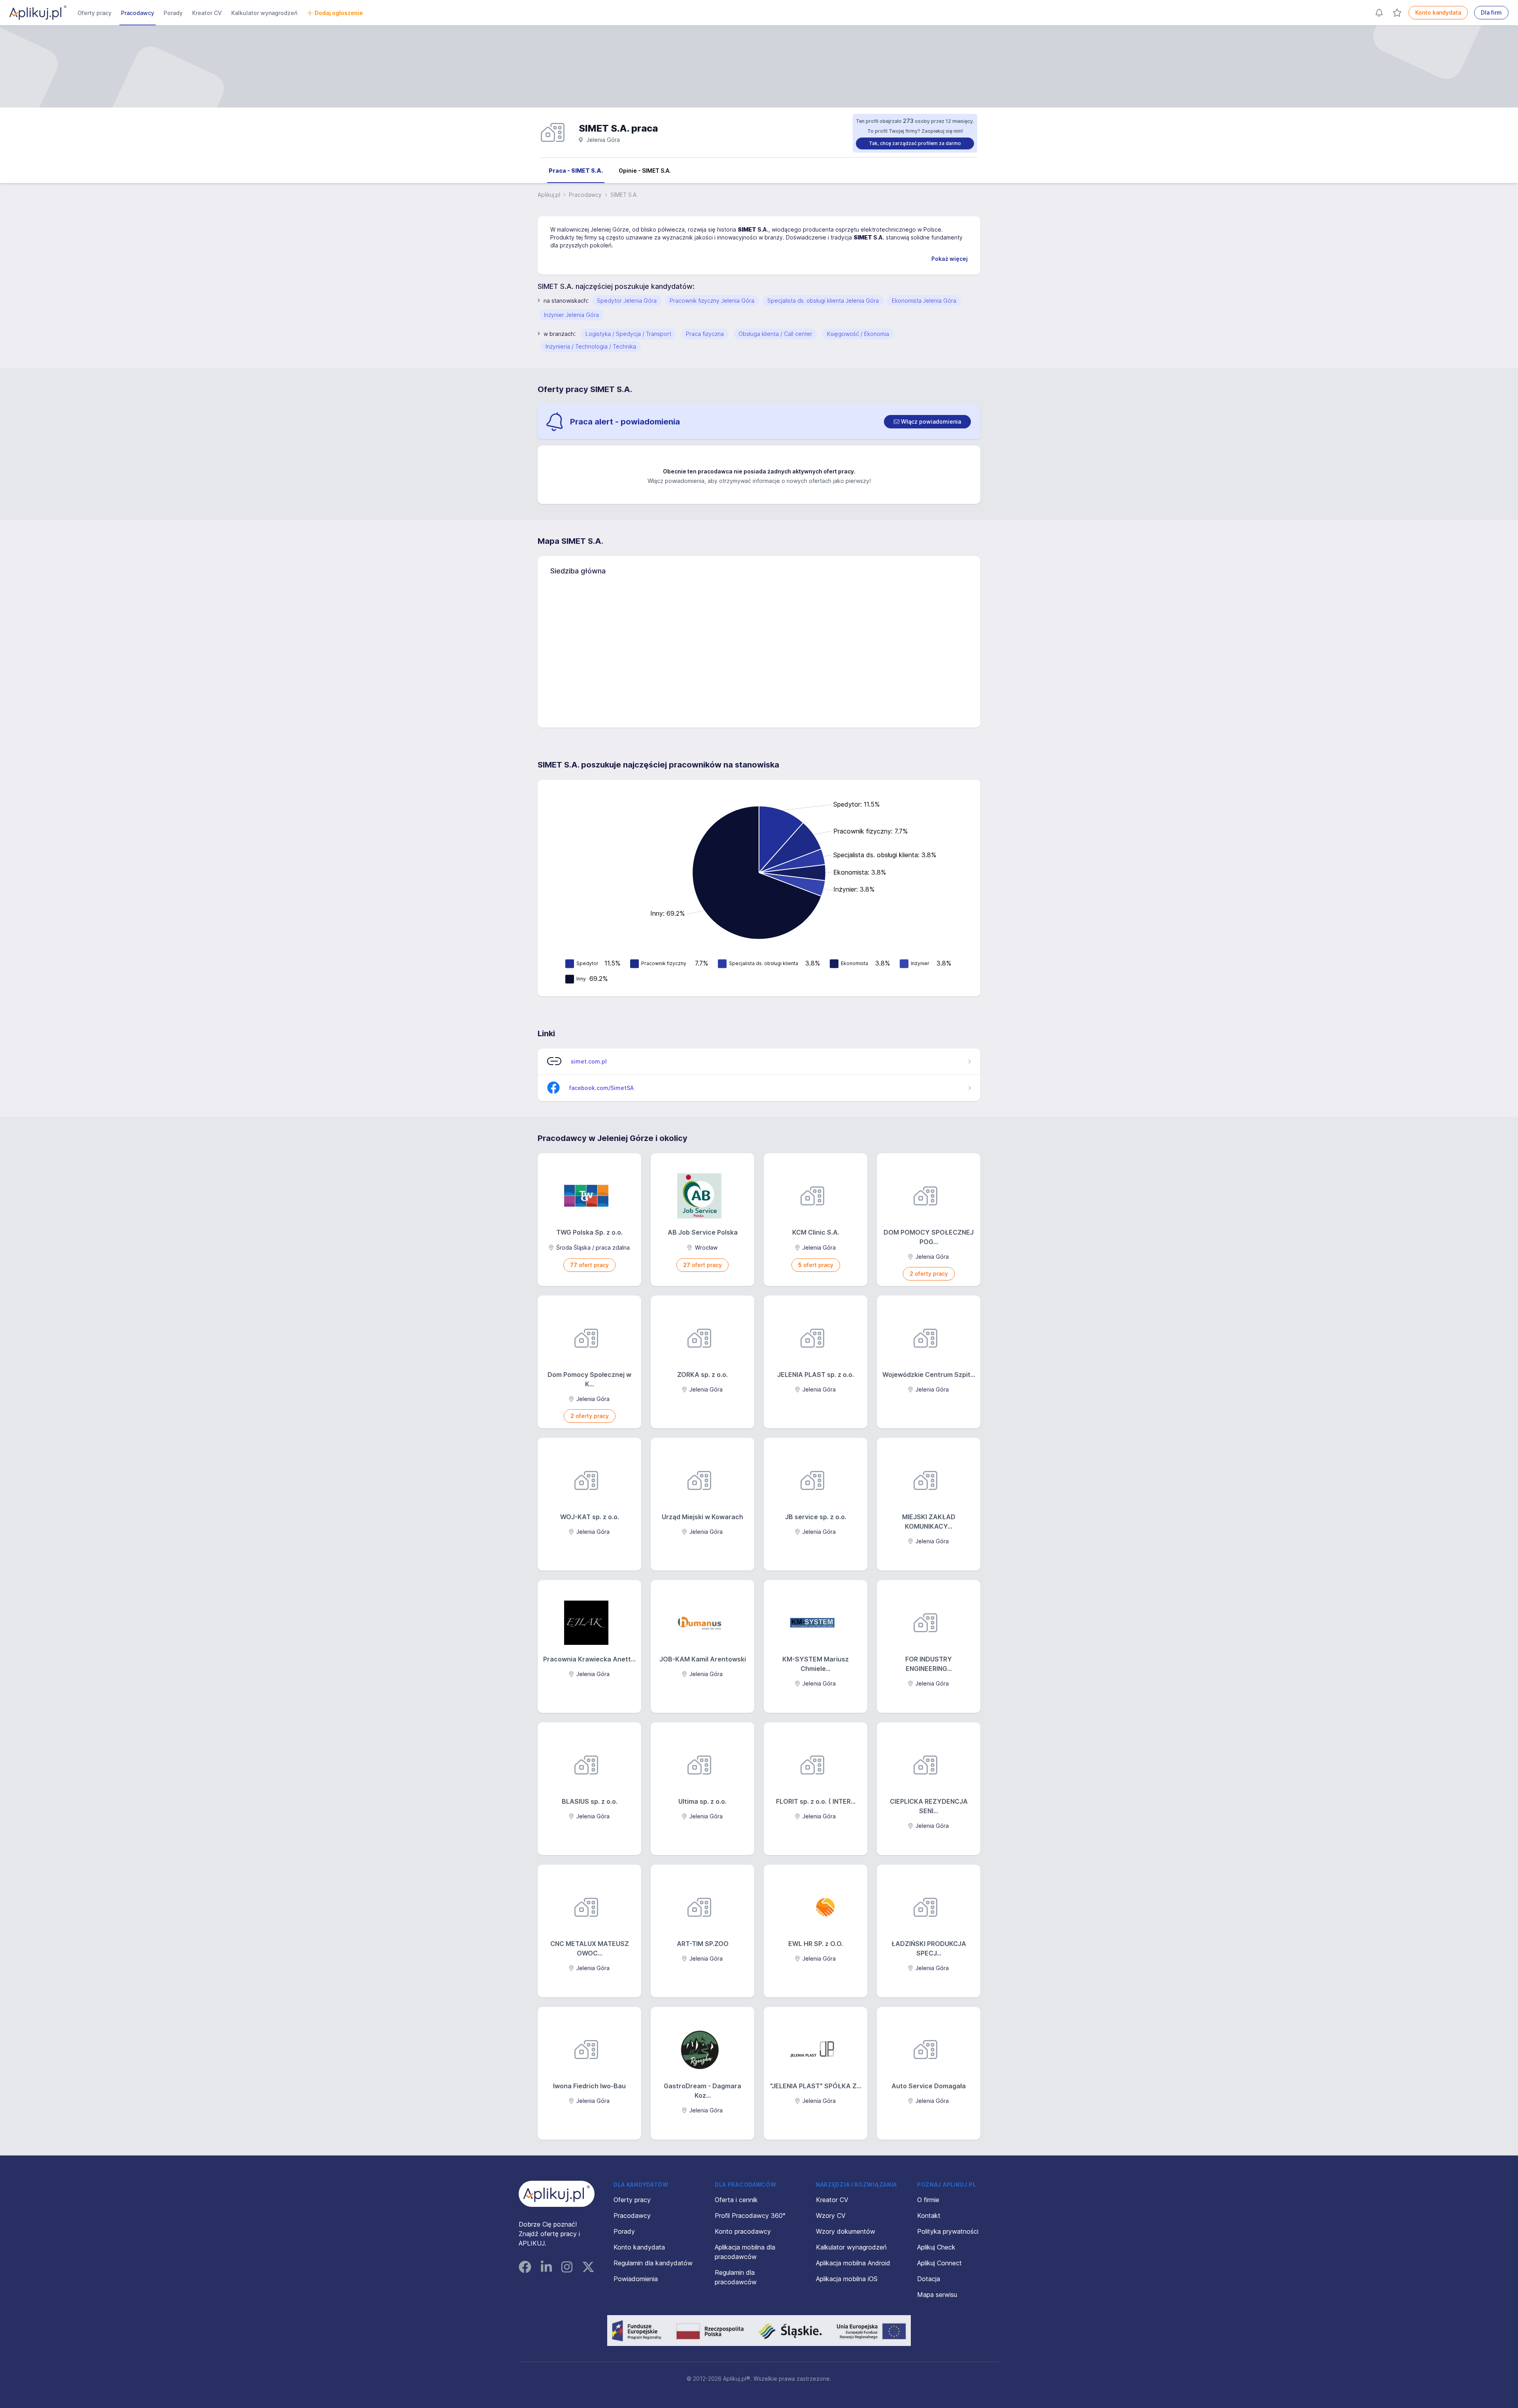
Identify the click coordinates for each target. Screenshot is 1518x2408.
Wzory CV (831, 2216)
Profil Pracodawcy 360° (750, 2216)
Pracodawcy (138, 13)
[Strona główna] (38, 13)
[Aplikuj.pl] (557, 2194)
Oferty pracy (94, 13)
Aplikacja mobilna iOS (847, 2279)
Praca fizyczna (705, 334)
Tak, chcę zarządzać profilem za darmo (915, 143)
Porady (173, 13)
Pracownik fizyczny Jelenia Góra (712, 301)
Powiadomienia (636, 2279)
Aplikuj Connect (939, 2263)
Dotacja (929, 2279)
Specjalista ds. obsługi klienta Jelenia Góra (823, 301)
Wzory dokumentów (846, 2231)
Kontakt (929, 2216)
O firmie (928, 2200)
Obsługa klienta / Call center (775, 334)
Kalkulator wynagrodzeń (264, 13)
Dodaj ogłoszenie (339, 13)
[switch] (927, 422)
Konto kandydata (1438, 12)
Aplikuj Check (936, 2247)
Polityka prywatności (948, 2231)
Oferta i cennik (736, 2200)
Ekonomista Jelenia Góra (924, 301)
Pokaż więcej (950, 259)
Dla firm (1491, 12)
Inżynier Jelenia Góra (571, 315)
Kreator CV (207, 13)
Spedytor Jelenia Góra (627, 301)
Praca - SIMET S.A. (576, 171)
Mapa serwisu (937, 2295)
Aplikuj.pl (549, 195)
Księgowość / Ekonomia (858, 334)
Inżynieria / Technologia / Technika (591, 346)
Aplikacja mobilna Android (853, 2263)
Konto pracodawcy (743, 2231)
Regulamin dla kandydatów (653, 2263)
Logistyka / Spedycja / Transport (628, 334)
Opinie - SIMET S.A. (645, 171)
